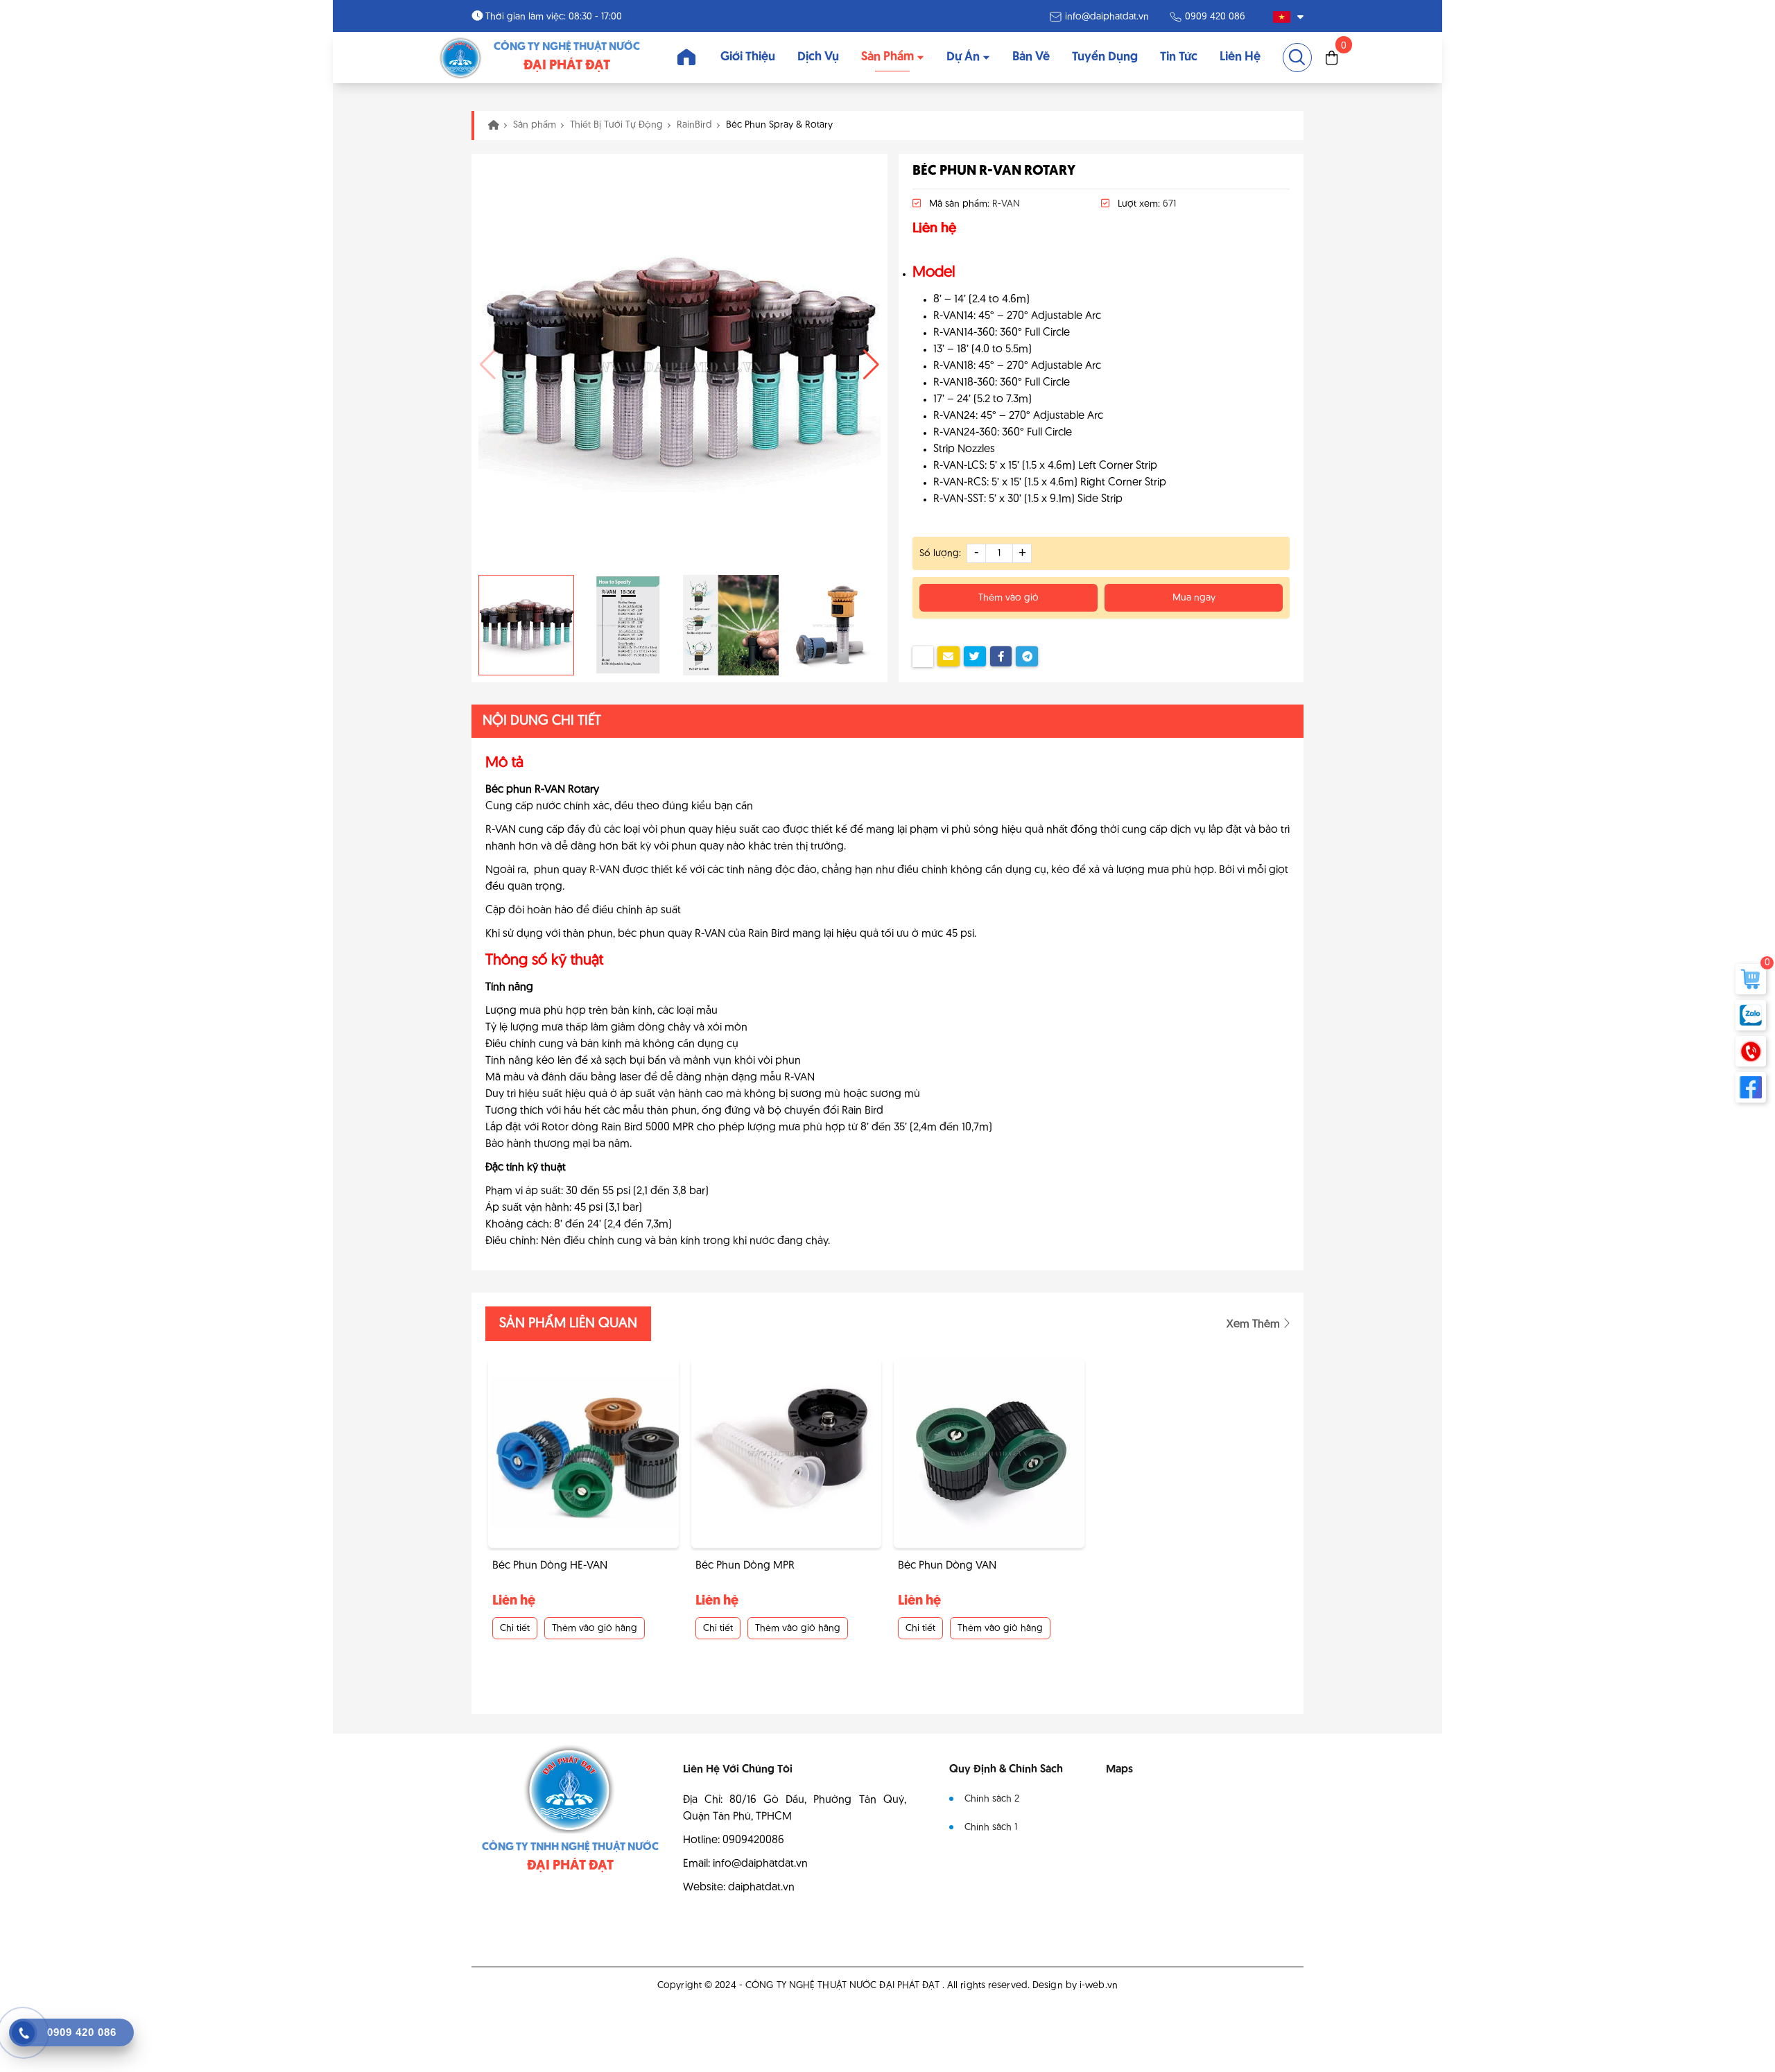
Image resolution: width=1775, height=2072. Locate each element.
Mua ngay (1194, 598)
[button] (871, 365)
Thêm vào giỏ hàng (595, 1629)
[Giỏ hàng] (1332, 58)
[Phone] (1751, 1051)
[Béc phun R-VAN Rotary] (679, 364)
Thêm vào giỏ (1008, 598)
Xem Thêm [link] (1255, 1324)
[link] (461, 58)
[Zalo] (1751, 1015)
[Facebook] (1751, 1087)
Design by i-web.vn (1075, 1986)
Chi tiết (515, 1629)
